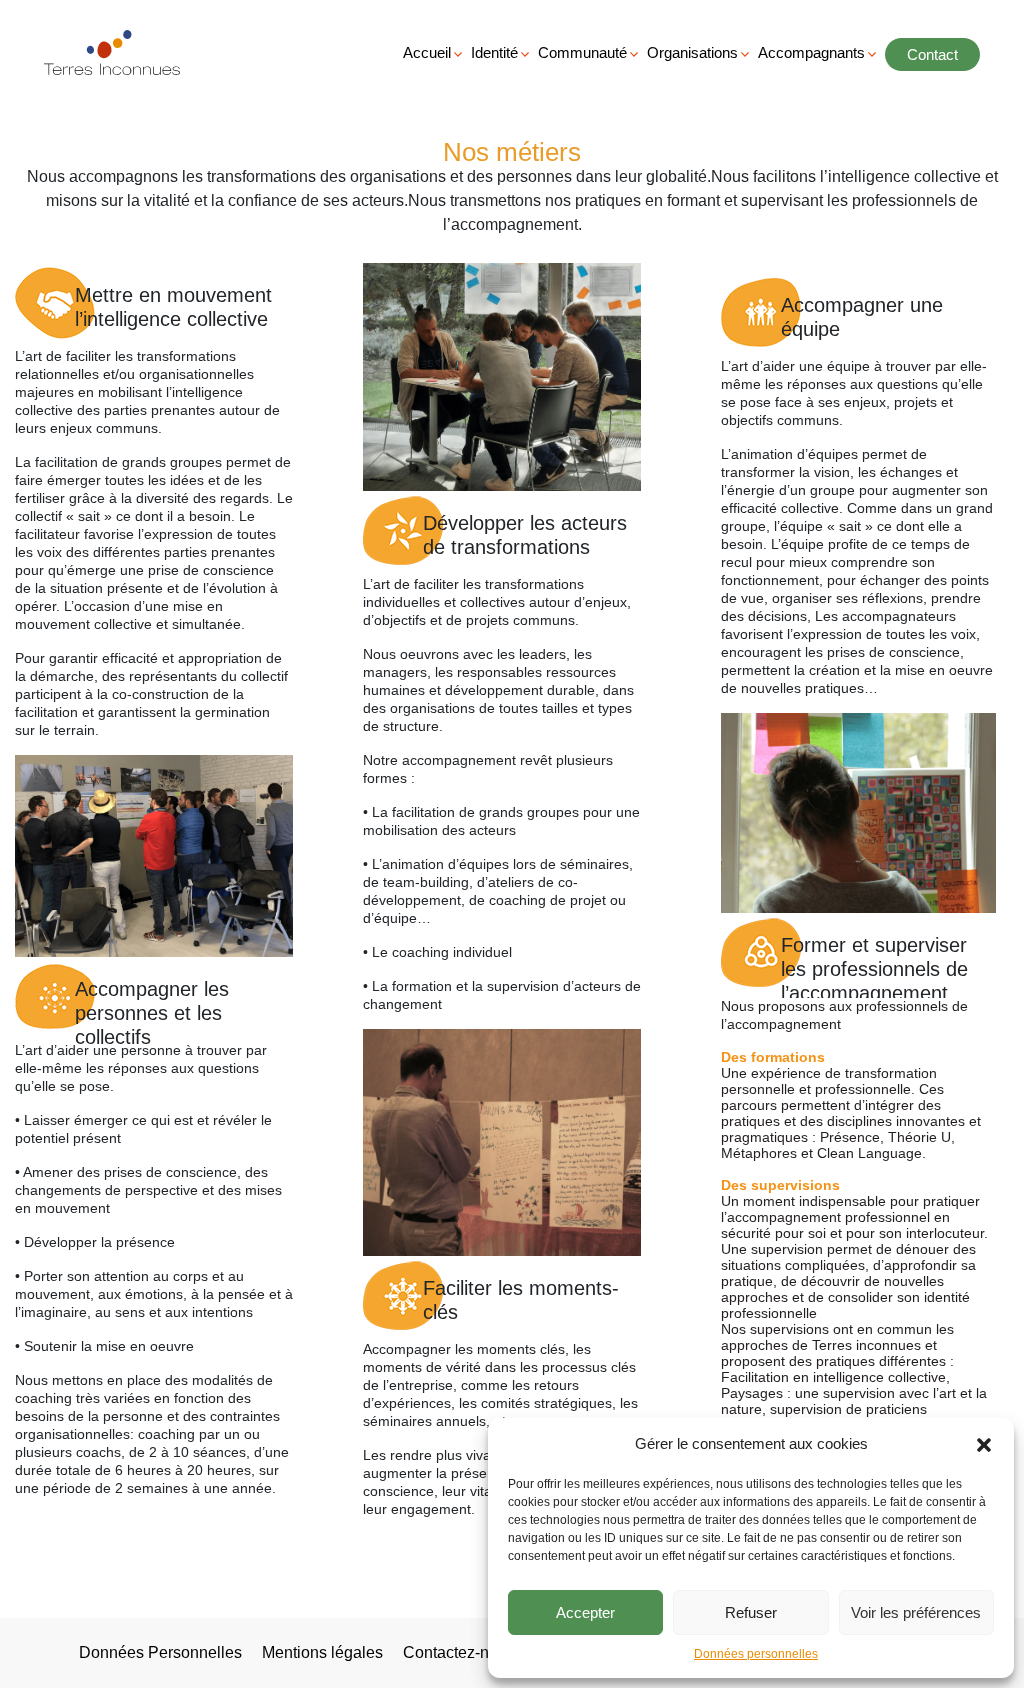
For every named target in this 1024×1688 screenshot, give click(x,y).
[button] (984, 1444)
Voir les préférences (916, 1612)
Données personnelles (756, 1654)
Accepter (585, 1612)
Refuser (751, 1612)
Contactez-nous (459, 1652)
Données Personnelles (160, 1652)
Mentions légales (322, 1652)
